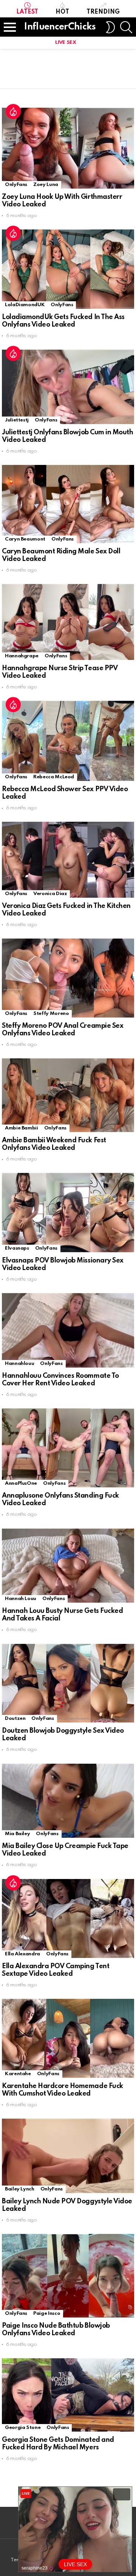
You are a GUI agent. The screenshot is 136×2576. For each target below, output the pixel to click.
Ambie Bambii (22, 1128)
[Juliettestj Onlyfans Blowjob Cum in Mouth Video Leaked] (68, 387)
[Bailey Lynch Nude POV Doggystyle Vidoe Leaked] (68, 2156)
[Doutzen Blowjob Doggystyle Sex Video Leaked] (68, 1683)
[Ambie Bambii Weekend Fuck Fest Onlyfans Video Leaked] (68, 1095)
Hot (62, 12)
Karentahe (18, 2074)
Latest (27, 12)
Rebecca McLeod (54, 777)
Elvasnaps (17, 1248)
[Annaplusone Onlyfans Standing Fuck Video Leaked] (68, 1448)
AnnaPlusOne (21, 1483)
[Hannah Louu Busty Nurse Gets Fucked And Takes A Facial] (68, 1566)
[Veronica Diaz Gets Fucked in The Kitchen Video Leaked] (68, 860)
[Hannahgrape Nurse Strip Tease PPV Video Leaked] (68, 622)
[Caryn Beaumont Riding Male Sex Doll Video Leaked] (68, 504)
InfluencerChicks (60, 27)
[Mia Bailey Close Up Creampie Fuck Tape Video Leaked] (68, 1801)
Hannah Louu (21, 1599)
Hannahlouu (19, 1364)
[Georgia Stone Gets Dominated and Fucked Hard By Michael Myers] (68, 2395)
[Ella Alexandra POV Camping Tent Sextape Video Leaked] (68, 1918)
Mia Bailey (17, 1834)
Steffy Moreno (51, 1014)
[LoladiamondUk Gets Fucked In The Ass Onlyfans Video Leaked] (68, 269)
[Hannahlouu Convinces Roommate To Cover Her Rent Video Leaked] (68, 1330)
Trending (103, 12)
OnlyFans (16, 185)
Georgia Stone (23, 2428)
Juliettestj (17, 420)
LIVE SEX (66, 43)
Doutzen (15, 1719)
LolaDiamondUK (25, 305)
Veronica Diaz (50, 894)
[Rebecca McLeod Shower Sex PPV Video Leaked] (68, 741)
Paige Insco (47, 2313)
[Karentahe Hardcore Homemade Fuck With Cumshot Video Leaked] (68, 2038)
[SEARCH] (126, 27)
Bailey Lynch (20, 2189)
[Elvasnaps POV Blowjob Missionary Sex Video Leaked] (68, 1212)
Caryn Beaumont (25, 539)
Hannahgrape (22, 656)
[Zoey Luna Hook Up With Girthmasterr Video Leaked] (68, 148)
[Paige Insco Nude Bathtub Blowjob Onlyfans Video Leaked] (68, 2276)
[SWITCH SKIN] (110, 27)
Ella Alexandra (22, 1954)
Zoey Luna (46, 185)
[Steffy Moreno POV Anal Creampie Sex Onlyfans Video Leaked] (68, 978)
